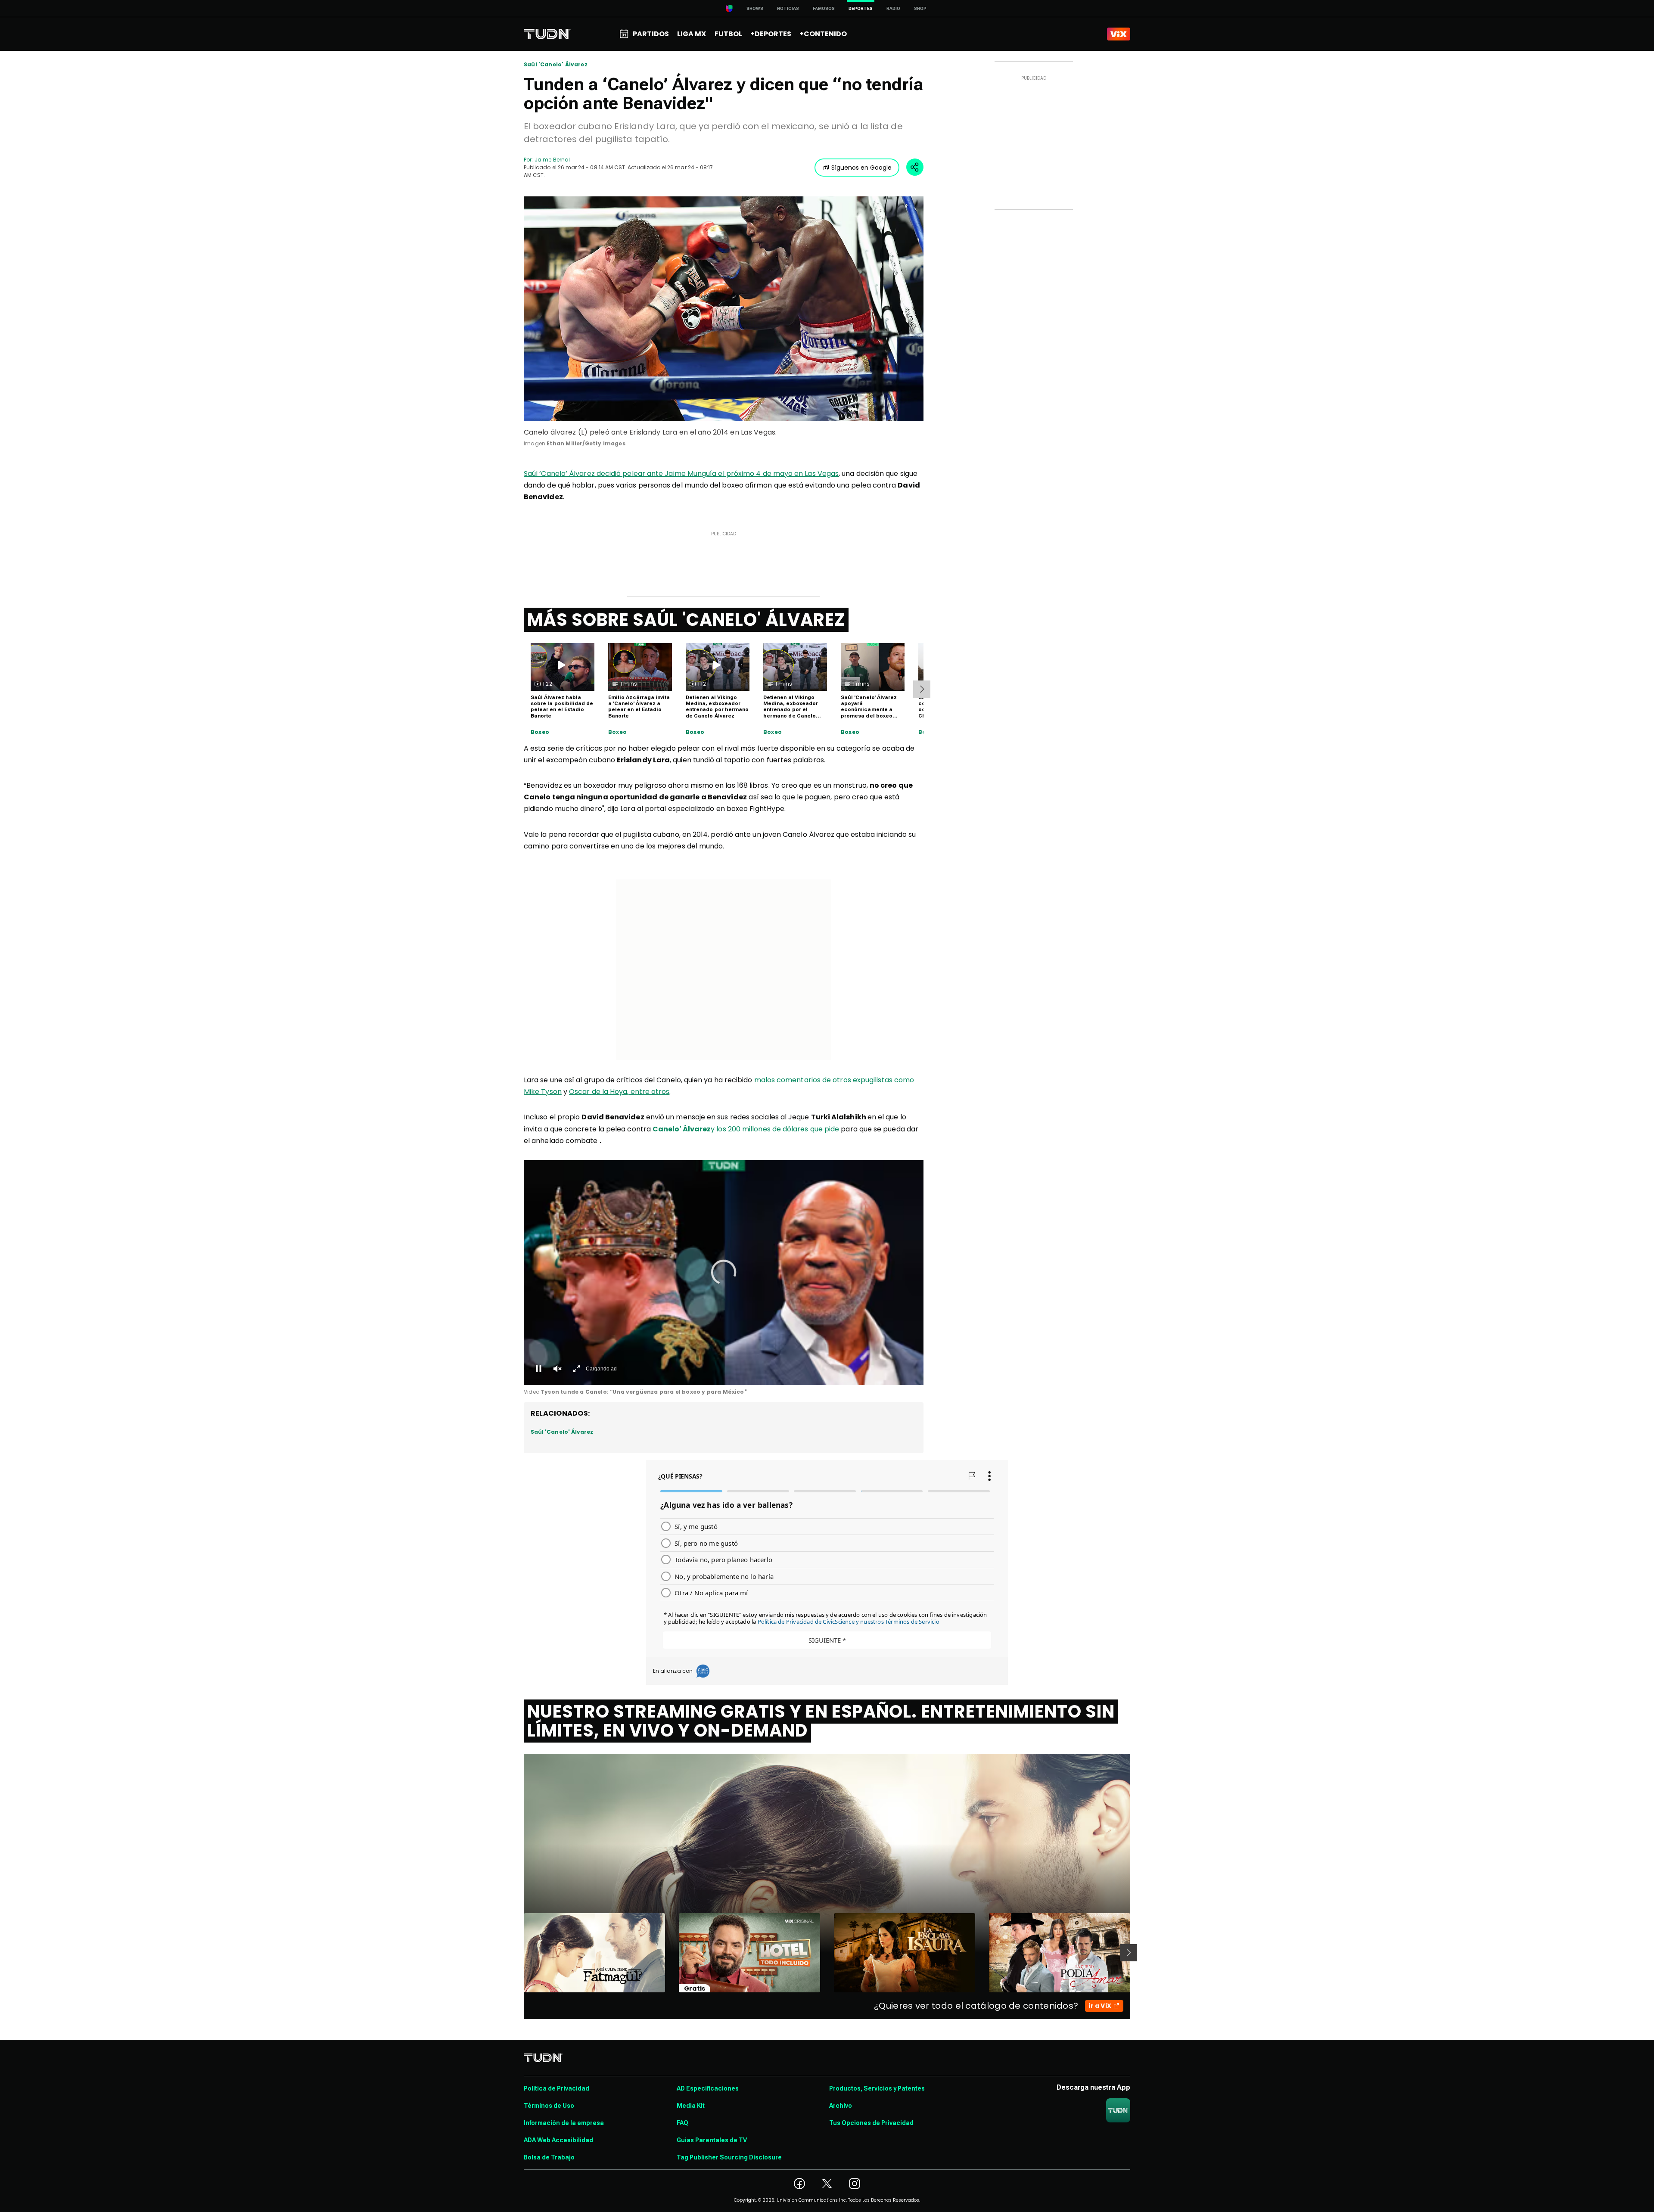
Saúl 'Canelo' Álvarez (556, 65)
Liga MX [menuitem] (692, 34)
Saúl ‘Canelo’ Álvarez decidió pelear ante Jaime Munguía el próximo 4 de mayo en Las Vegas (681, 474)
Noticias (788, 8)
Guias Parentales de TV (712, 2140)
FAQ (682, 2123)
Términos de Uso (549, 2106)
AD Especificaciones (708, 2088)
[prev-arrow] (518, 1953)
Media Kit (691, 2106)
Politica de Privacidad (557, 2088)
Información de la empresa (564, 2123)
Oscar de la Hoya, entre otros (619, 1092)
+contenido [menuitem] (823, 34)
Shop (920, 8)
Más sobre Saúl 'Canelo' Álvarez (686, 620)
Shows (755, 8)
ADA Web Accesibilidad (558, 2140)
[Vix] (1119, 34)
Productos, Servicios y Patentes (877, 2088)
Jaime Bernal (552, 160)
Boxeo (540, 732)
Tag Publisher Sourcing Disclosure (729, 2157)
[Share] (915, 167)
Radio (893, 8)
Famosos (824, 8)
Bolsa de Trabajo (549, 2157)
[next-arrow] (922, 689)
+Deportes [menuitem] (771, 34)
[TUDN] (547, 34)
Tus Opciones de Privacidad (871, 2123)
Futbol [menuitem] (728, 34)
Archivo (841, 2106)
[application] (724, 1273)
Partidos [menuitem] (651, 34)
